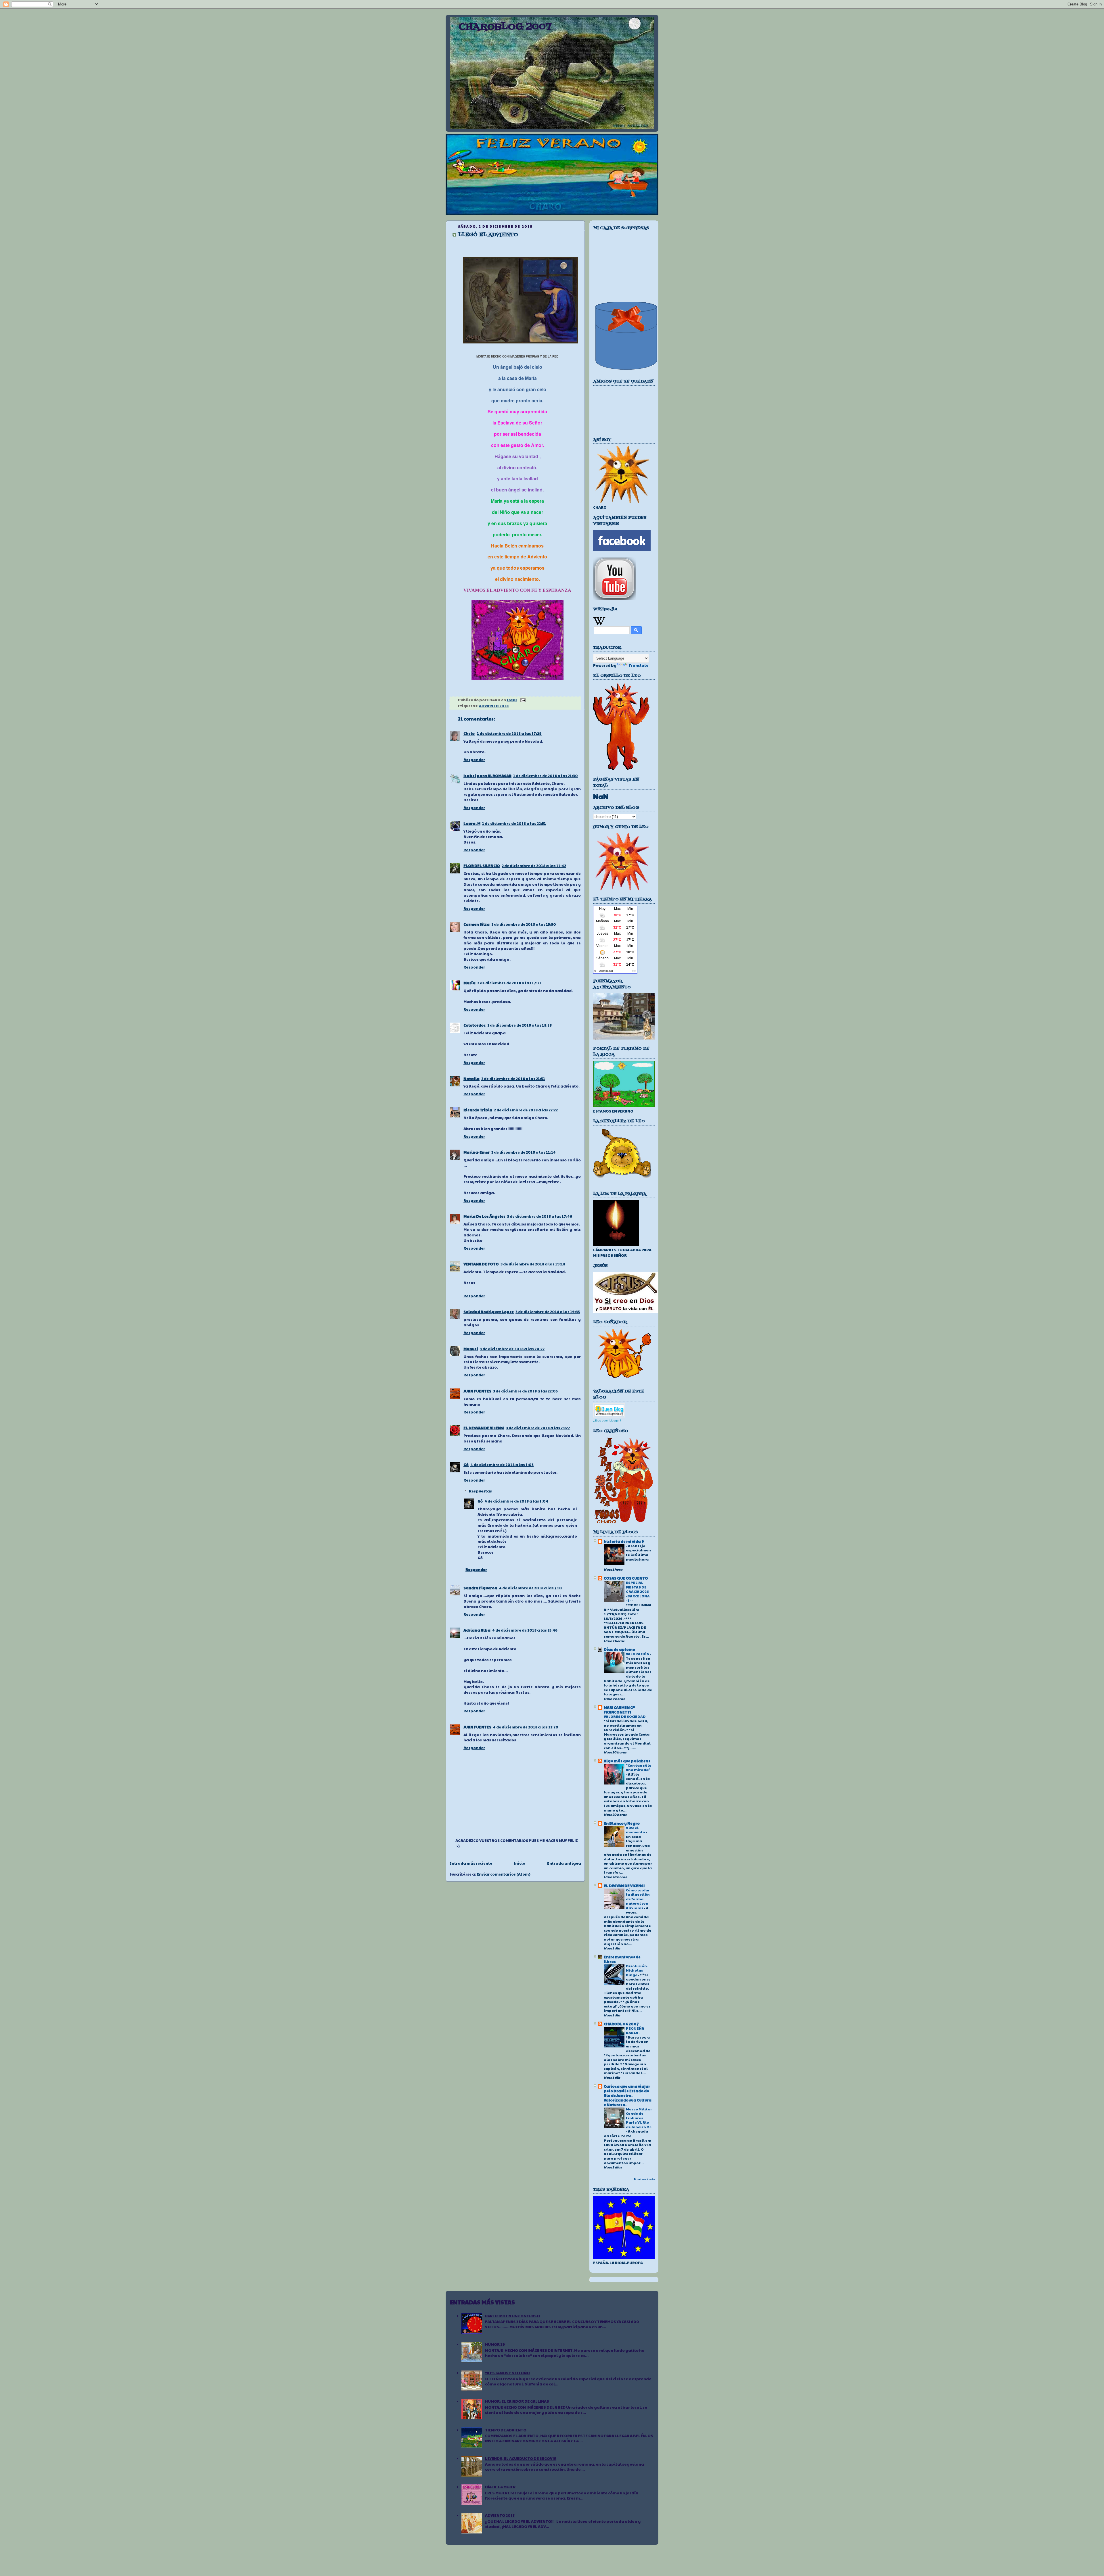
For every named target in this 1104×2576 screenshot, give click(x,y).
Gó (466, 1465)
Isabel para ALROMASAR (487, 776)
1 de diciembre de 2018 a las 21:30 (546, 776)
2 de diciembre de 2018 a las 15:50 (524, 924)
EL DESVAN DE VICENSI (484, 1428)
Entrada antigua (564, 1863)
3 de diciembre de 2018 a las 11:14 (524, 1152)
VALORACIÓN (638, 1654)
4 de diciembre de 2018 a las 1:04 (516, 1501)
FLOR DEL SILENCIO (482, 866)
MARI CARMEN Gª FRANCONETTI (619, 1710)
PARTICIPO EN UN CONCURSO (512, 2316)
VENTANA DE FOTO (481, 1264)
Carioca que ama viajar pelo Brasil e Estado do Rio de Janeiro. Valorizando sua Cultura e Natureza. (628, 2095)
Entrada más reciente (471, 1863)
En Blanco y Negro (622, 1823)
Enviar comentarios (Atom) (504, 1874)
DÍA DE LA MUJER (500, 2487)
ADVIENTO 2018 (494, 706)
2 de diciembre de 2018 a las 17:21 (509, 983)
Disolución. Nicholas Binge (637, 1970)
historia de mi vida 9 (624, 1541)
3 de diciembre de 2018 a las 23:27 (538, 1428)
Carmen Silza (477, 924)
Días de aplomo (619, 1649)
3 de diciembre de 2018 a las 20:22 (512, 1349)
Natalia (471, 1079)
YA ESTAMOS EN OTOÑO (507, 2373)
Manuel (471, 1349)
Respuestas (480, 1491)
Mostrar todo (644, 2179)
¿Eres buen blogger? (607, 1420)
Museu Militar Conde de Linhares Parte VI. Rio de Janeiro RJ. (639, 2118)
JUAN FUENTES (477, 1391)
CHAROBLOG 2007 (505, 27)
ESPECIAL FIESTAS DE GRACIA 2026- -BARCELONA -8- (638, 1591)
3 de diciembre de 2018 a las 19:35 (548, 1312)
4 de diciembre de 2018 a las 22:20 (526, 1727)
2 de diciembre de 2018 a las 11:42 (534, 866)
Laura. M (472, 823)
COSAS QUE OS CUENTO (626, 1578)
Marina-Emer (477, 1152)
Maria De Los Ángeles (484, 1216)
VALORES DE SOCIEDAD (625, 1716)
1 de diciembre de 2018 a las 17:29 (509, 733)
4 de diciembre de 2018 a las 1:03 (502, 1465)
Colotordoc (475, 1025)
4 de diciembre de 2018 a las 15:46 (525, 1630)
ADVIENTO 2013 (500, 2515)
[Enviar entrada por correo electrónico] (522, 700)
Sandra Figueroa (480, 1588)
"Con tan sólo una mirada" (639, 1768)
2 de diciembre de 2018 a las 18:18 (520, 1025)
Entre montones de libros (622, 1959)
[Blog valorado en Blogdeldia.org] (609, 1410)
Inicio (520, 1863)
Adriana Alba (477, 1630)
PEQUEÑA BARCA (635, 2031)
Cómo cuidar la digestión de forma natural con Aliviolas (638, 1899)
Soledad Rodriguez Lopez (489, 1312)
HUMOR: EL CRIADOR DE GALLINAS (517, 2401)
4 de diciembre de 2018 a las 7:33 (530, 1588)
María (469, 983)
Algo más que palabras (627, 1761)
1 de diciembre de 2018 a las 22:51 (514, 823)
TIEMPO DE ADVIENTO (506, 2430)
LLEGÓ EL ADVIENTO (488, 235)
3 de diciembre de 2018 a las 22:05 (525, 1391)
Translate (638, 665)
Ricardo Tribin (478, 1110)
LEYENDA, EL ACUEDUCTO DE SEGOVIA (521, 2458)
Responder (474, 760)
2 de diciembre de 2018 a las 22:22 (526, 1110)
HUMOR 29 (495, 2344)
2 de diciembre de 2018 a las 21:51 (513, 1079)
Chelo (469, 733)
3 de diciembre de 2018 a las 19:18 (533, 1264)
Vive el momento (636, 1830)
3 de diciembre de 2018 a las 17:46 (540, 1216)
